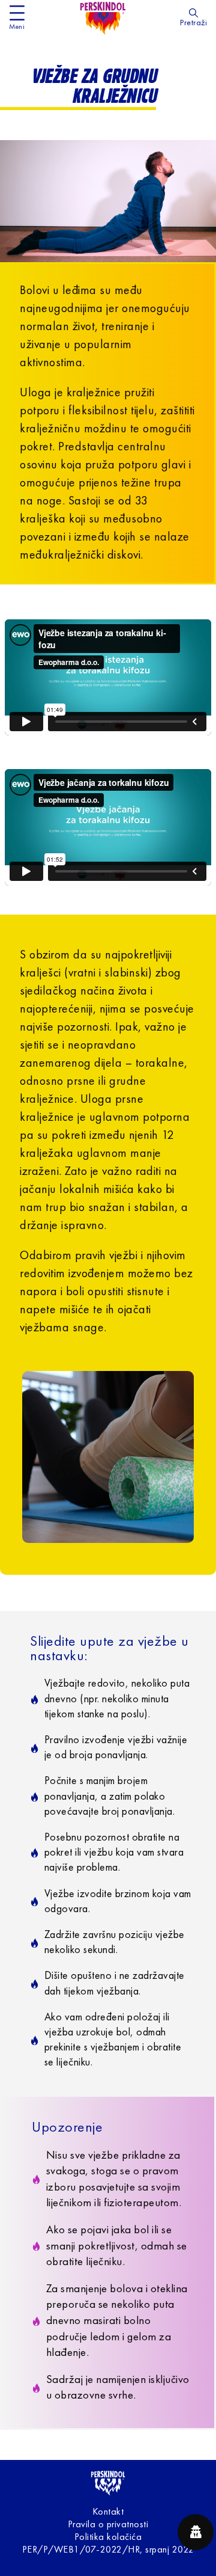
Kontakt (108, 2512)
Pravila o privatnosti (108, 2525)
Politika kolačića (108, 2538)
